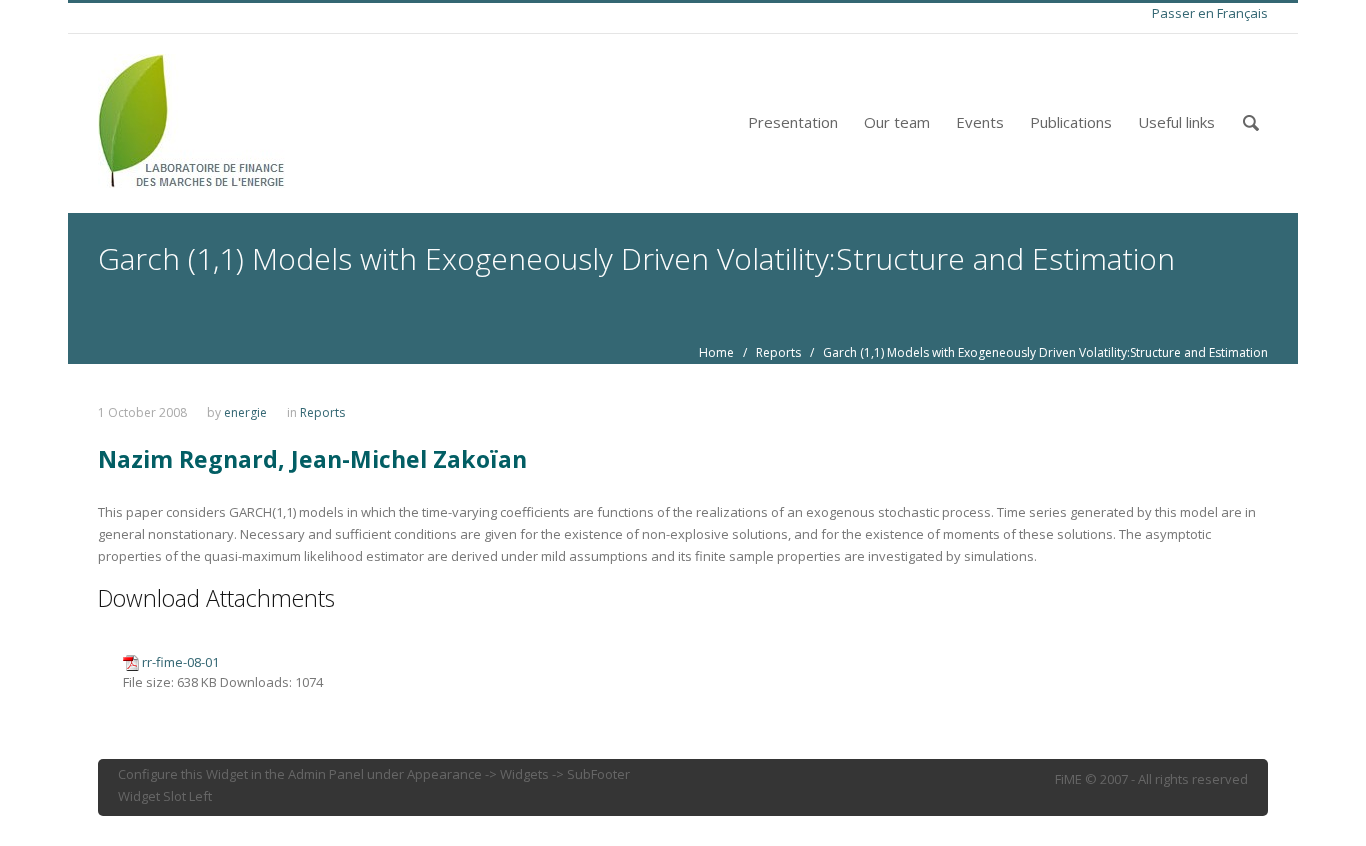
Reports (778, 352)
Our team (897, 122)
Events (980, 122)
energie (245, 412)
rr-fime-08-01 (180, 662)
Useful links (1176, 122)
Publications (1071, 122)
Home (716, 352)
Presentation (793, 122)
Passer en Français (1210, 13)
